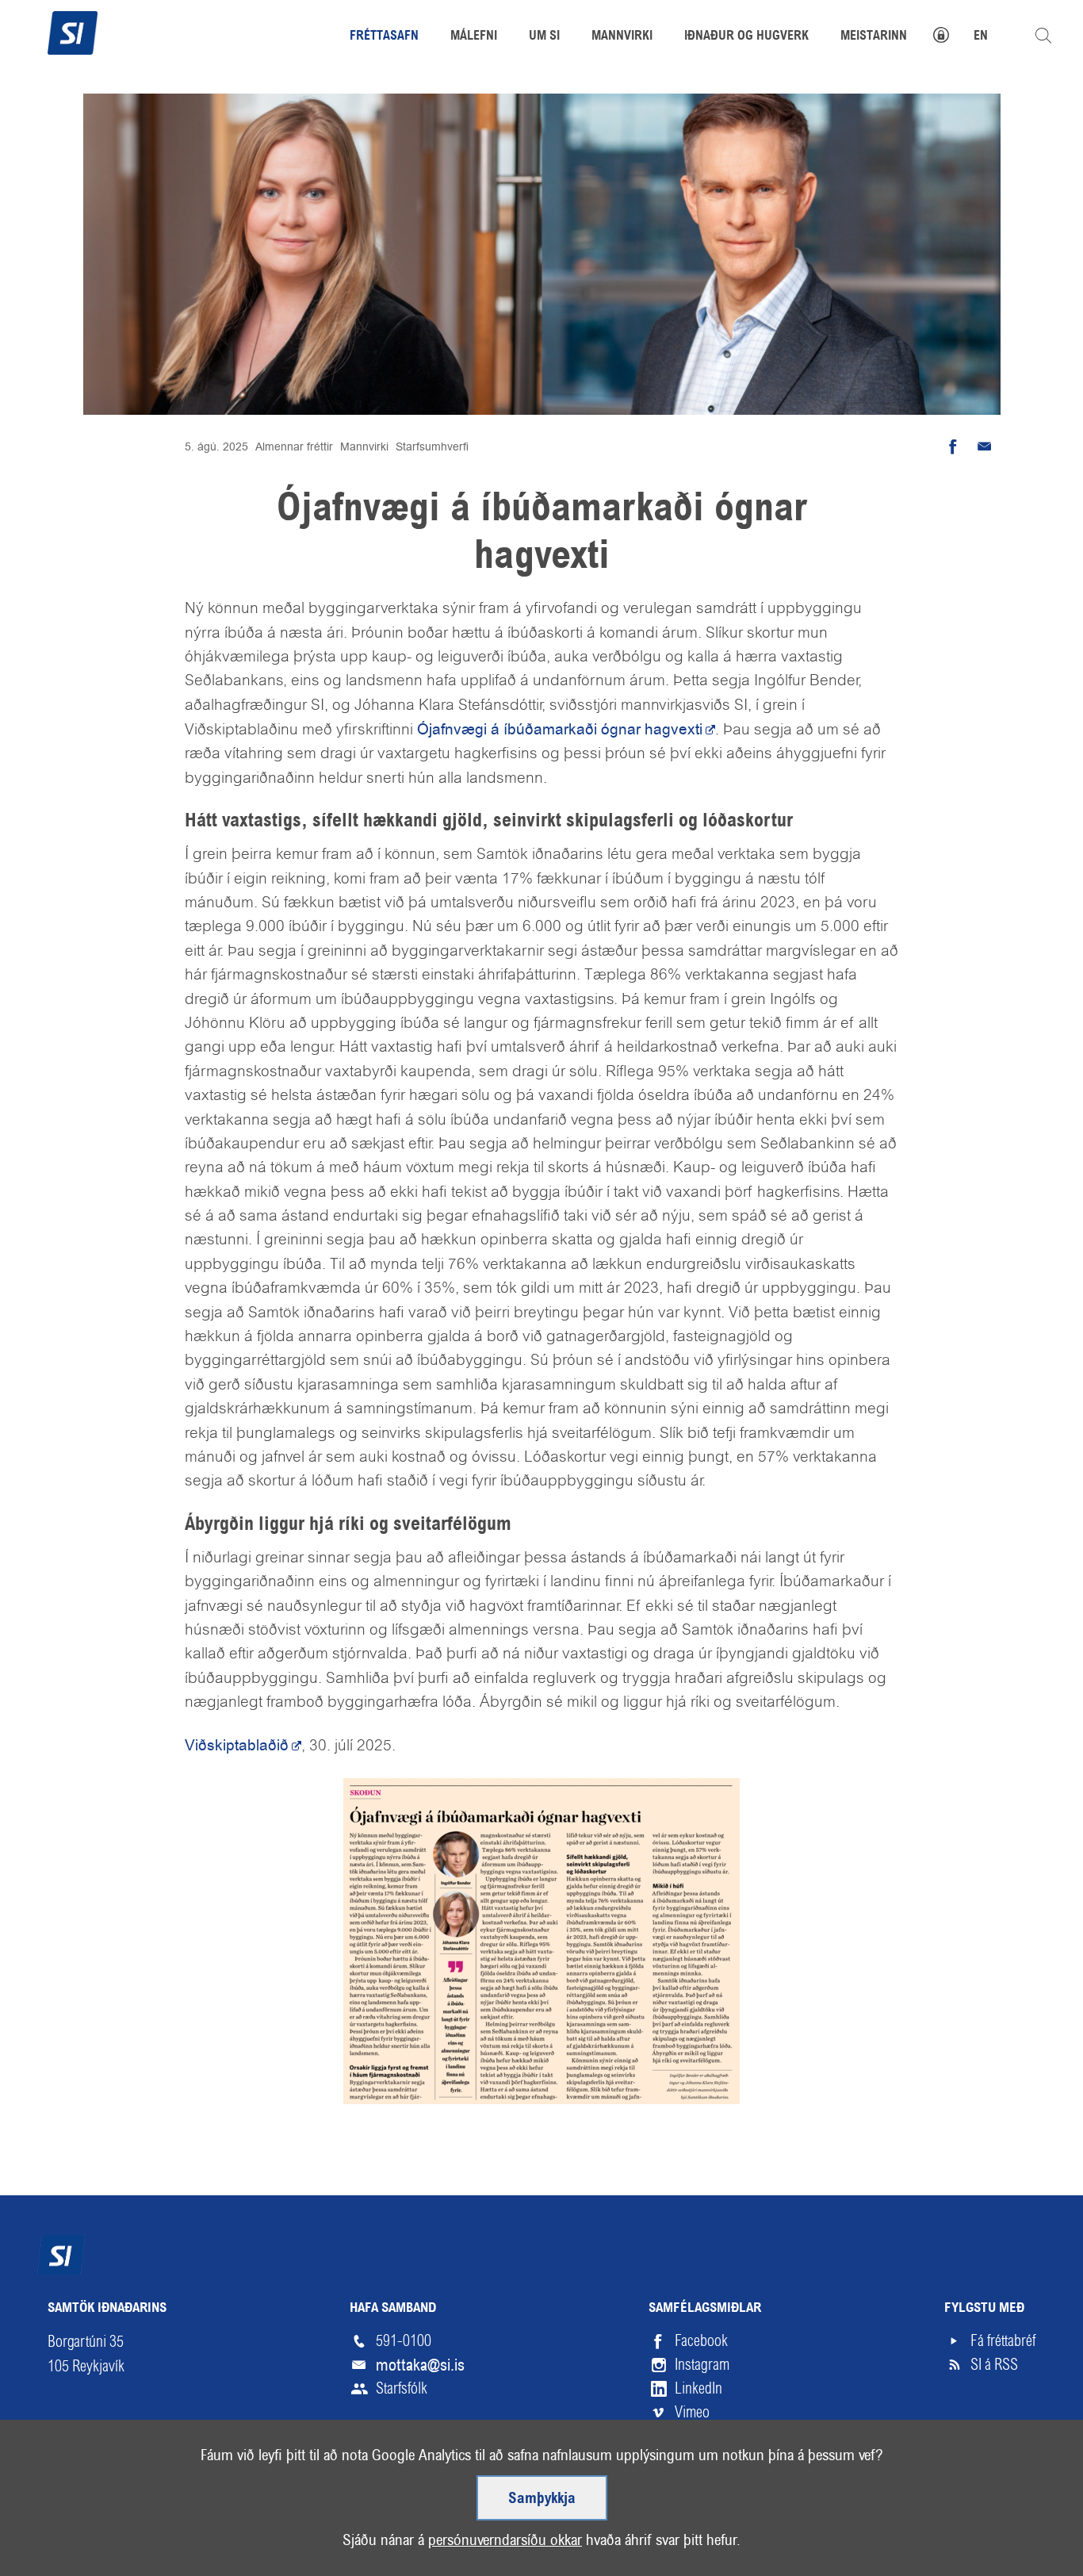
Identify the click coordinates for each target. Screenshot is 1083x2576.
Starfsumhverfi (432, 447)
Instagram (702, 2365)
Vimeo (692, 2412)
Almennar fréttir (294, 447)
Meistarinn (874, 36)
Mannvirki (364, 447)
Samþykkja (542, 2499)
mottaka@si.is (420, 2365)
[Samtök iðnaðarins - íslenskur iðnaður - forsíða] (73, 31)
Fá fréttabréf (1003, 2341)
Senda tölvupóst (985, 447)
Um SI (544, 36)
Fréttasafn (384, 36)
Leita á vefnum (1043, 36)
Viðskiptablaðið (237, 1745)
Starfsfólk (402, 2388)
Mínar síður (949, 33)
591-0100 (404, 2341)
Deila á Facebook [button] (953, 447)
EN (981, 36)
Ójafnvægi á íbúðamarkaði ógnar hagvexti (560, 729)
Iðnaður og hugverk (746, 36)
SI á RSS (994, 2365)
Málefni (474, 36)
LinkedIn (698, 2388)
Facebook (701, 2341)
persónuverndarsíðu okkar (505, 2540)
